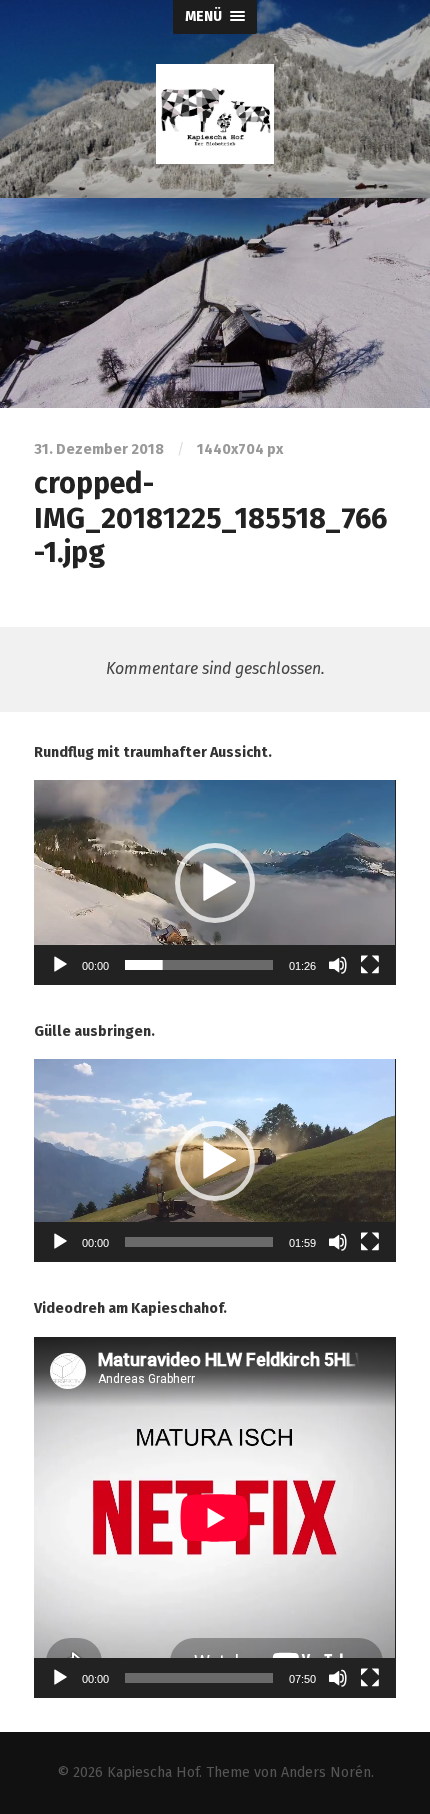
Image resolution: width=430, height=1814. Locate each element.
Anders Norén (326, 1772)
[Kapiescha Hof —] (215, 114)
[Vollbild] (370, 965)
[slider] (198, 965)
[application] (214, 882)
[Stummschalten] (338, 965)
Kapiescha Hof (153, 1772)
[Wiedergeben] (60, 965)
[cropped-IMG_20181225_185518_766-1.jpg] (215, 303)
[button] (215, 883)
